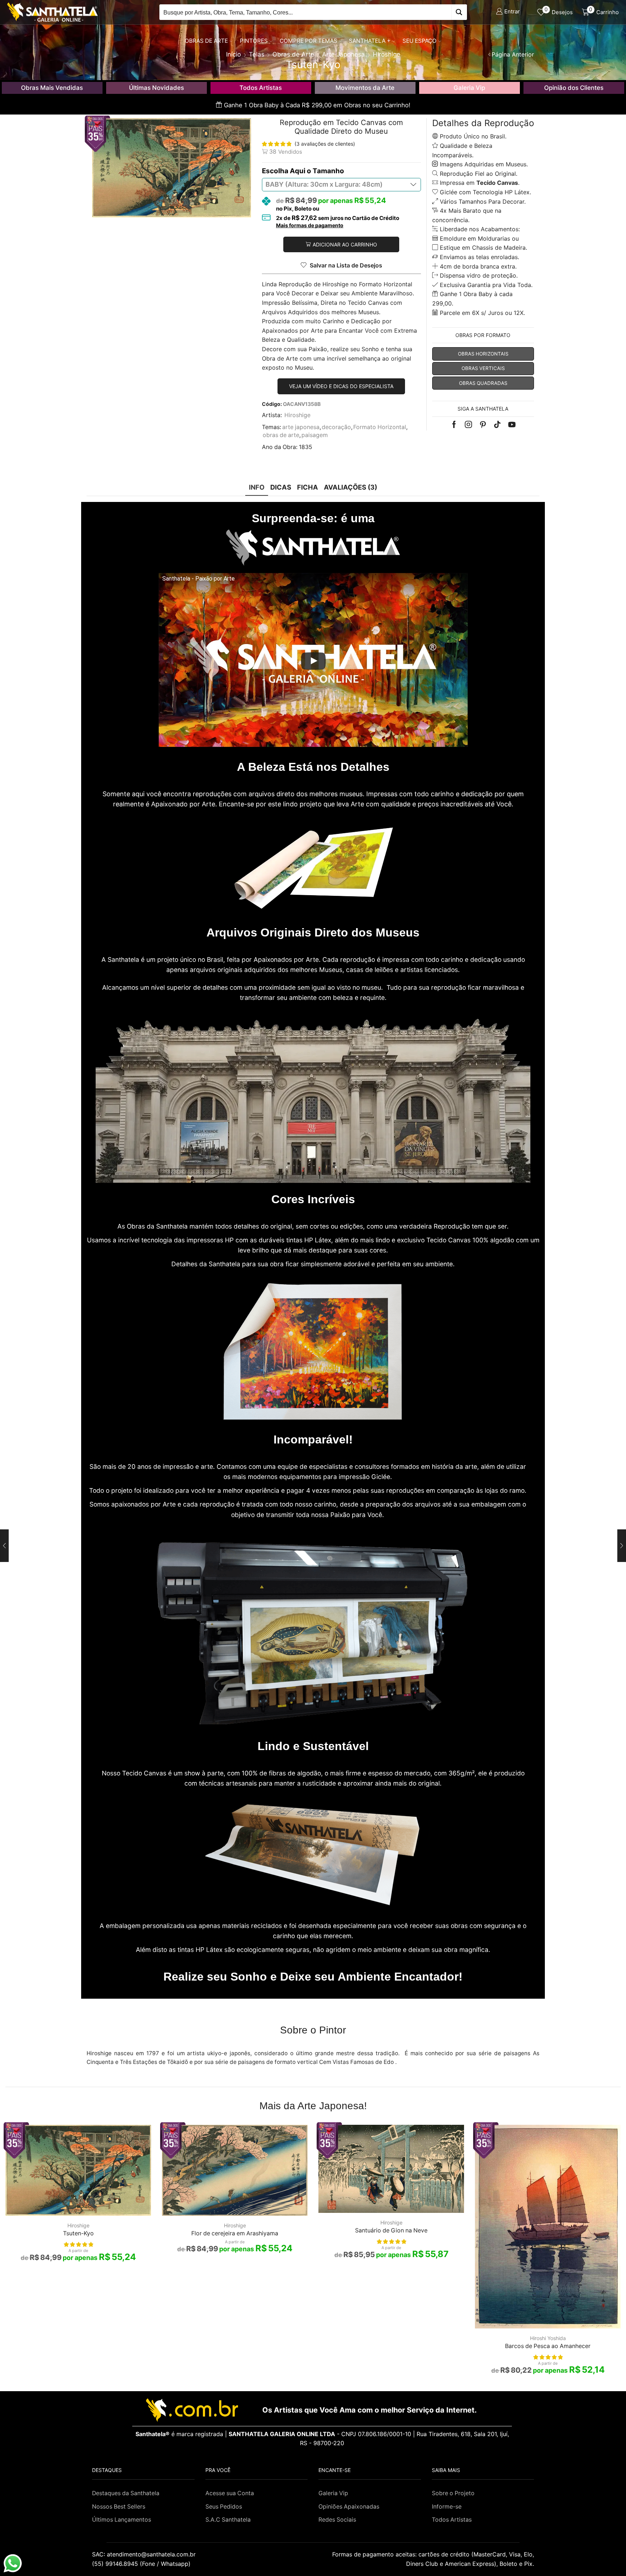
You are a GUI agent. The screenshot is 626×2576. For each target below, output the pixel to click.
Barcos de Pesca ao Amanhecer (548, 2346)
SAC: (145, 2554)
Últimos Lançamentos (122, 2520)
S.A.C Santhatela (228, 2520)
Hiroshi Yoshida (548, 2338)
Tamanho (328, 171)
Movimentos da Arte (365, 88)
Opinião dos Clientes (574, 88)
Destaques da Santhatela (126, 2493)
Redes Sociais (337, 2520)
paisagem (315, 435)
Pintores (254, 41)
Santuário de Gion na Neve (391, 2230)
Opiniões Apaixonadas (349, 2507)
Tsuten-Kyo (78, 2233)
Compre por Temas (308, 41)
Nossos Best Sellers (119, 2507)
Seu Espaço (420, 41)
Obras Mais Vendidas (52, 88)
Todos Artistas (261, 88)
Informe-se (447, 2507)
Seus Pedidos (224, 2507)
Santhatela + (370, 41)
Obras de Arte (206, 41)
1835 (306, 447)
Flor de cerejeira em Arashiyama (235, 2233)
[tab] (257, 487)
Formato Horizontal (380, 427)
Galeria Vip (469, 88)
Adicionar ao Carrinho (345, 244)
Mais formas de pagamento (310, 225)
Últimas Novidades (156, 88)
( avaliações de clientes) (325, 144)
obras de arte (281, 435)
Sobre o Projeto (453, 2493)
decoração (336, 427)
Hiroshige (297, 415)
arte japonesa (301, 427)
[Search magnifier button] (459, 12)
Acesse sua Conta (230, 2493)
